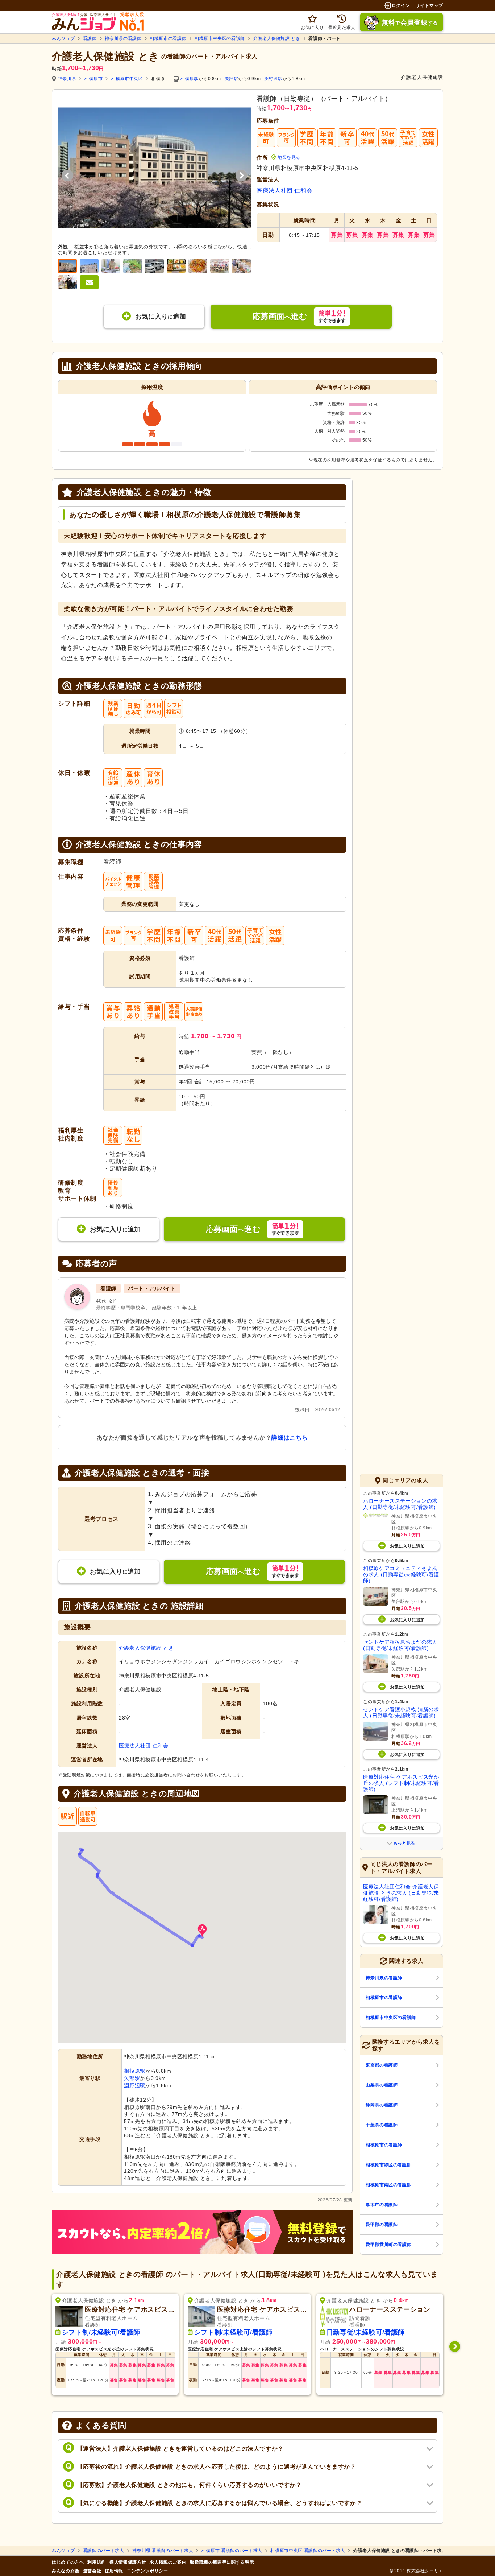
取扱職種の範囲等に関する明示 (222, 2562)
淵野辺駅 (273, 79)
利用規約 (97, 2562)
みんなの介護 (66, 2571)
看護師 (90, 38)
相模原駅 (190, 79)
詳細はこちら (290, 1438)
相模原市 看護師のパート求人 (232, 2551)
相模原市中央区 (127, 79)
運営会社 (92, 2571)
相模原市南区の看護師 (388, 2185)
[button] (202, 1931)
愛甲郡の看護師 (382, 2225)
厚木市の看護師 (382, 2205)
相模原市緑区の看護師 (388, 2165)
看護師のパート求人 (104, 2551)
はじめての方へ (68, 2562)
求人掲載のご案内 (168, 2562)
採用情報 (114, 2571)
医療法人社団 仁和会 (284, 191)
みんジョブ (63, 38)
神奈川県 (67, 79)
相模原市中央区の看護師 (220, 38)
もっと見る (404, 1843)
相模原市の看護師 (168, 38)
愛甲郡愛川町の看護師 (388, 2245)
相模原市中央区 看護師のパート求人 (308, 2551)
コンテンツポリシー (147, 2571)
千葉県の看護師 (382, 2125)
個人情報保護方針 (128, 2562)
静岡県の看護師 (382, 2105)
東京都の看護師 (382, 2065)
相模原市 (94, 79)
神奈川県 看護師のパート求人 (163, 2551)
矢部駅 (232, 79)
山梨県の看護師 (382, 2085)
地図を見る (289, 157)
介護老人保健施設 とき (277, 38)
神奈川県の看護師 (123, 38)
